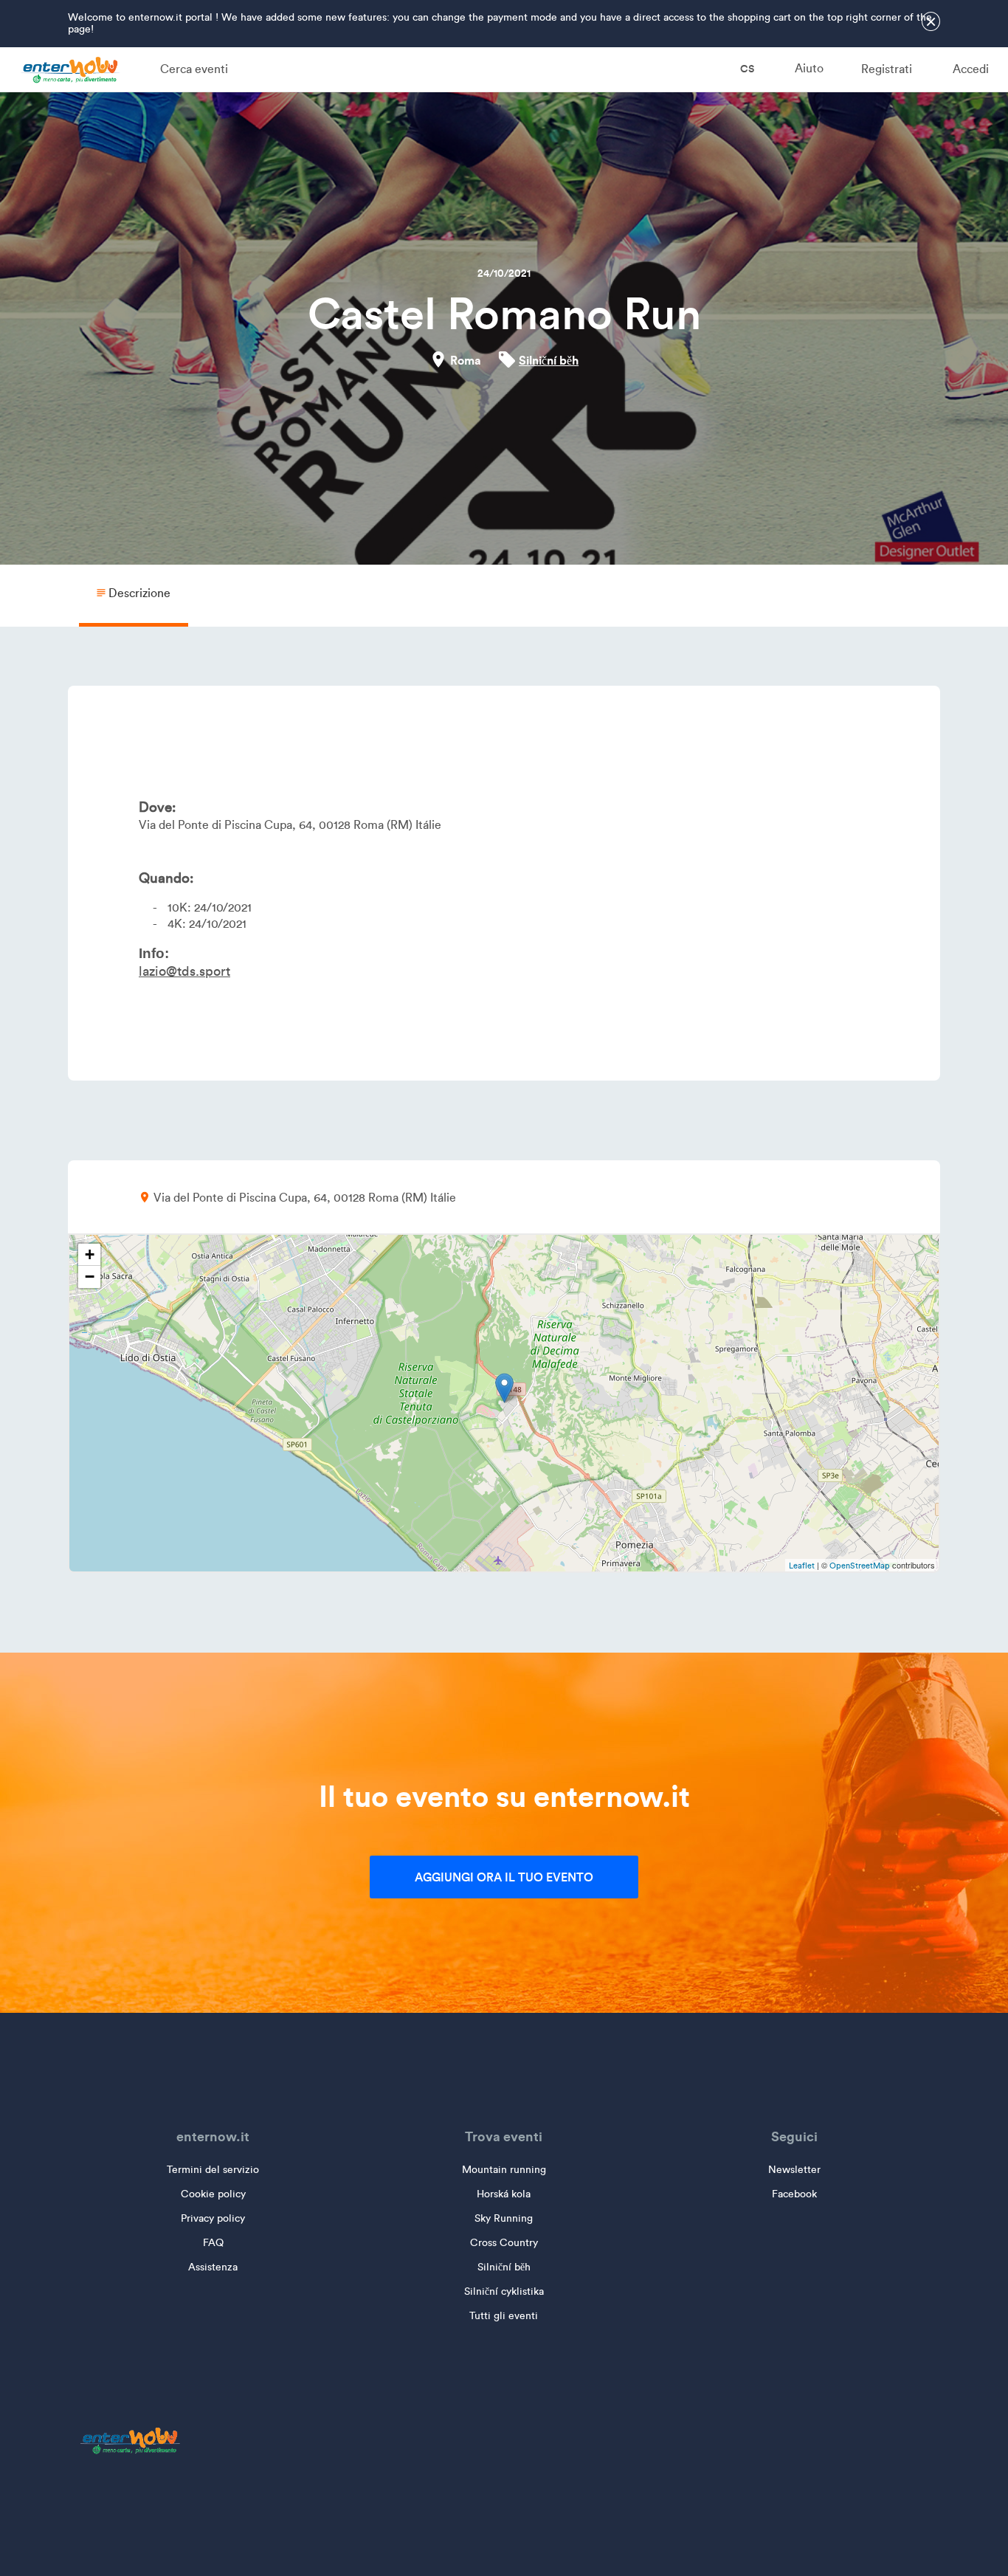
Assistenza (213, 2267)
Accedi (971, 69)
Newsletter (794, 2170)
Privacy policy (213, 2218)
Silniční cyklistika (504, 2291)
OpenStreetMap (860, 1566)
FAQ (213, 2243)
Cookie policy (213, 2194)
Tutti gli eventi (504, 2316)
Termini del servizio (213, 2170)
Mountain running (504, 2170)
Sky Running (504, 2218)
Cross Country (504, 2243)
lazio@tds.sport (184, 971)
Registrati (887, 69)
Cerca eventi (194, 69)
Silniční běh (549, 360)
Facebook (794, 2194)
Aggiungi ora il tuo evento (504, 1877)
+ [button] (90, 1254)
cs (746, 69)
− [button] (90, 1277)
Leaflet (802, 1566)
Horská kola (504, 2194)
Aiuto (809, 68)
